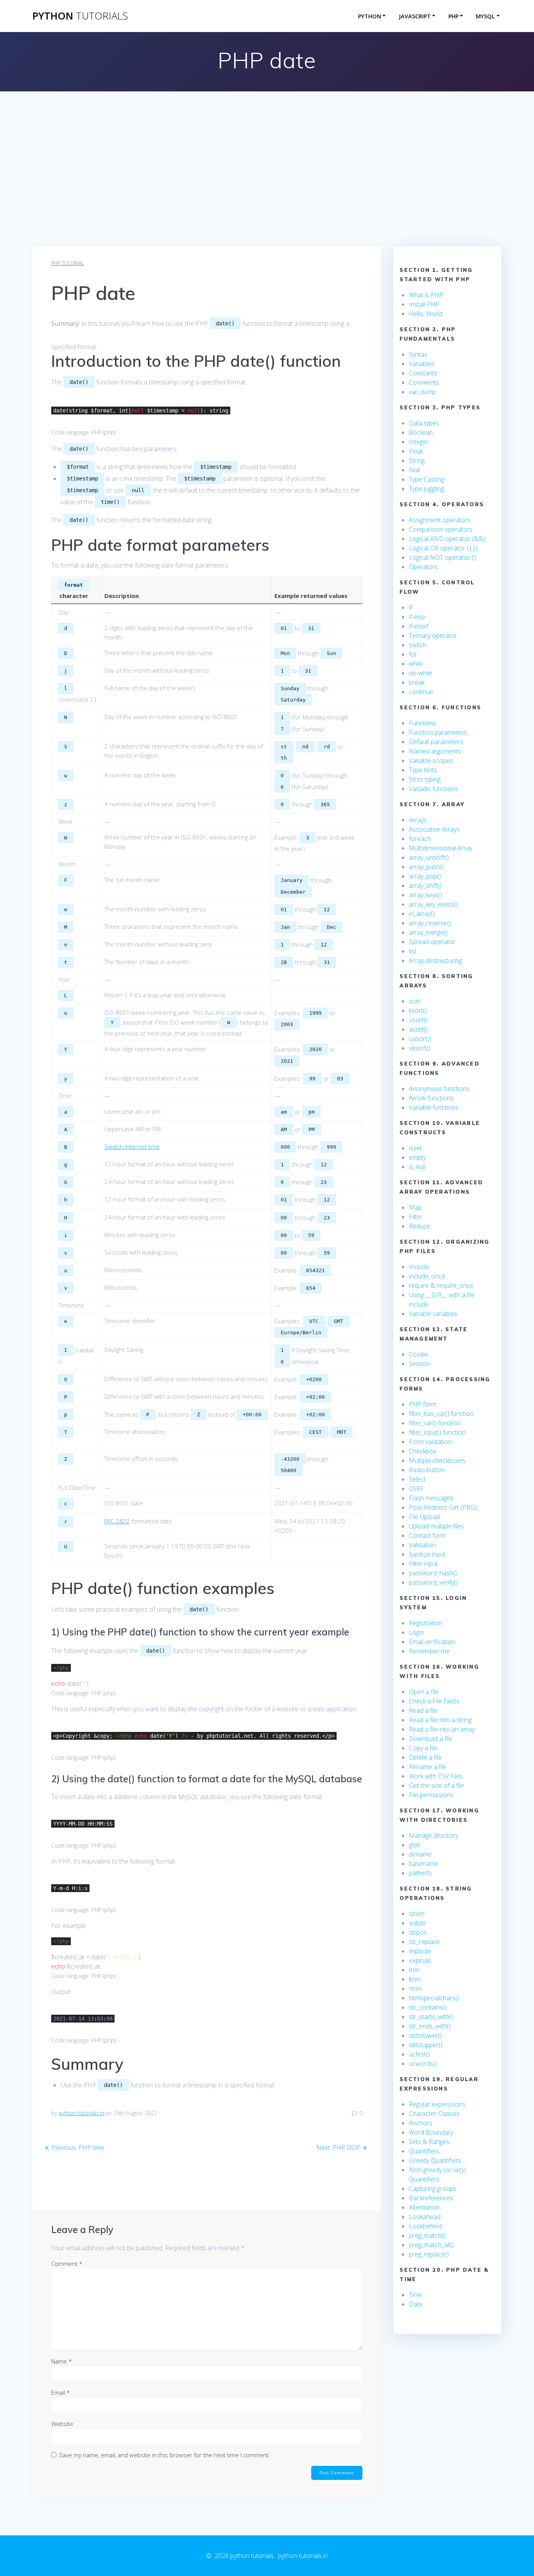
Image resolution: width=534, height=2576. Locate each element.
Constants (423, 373)
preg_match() (427, 2235)
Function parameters (438, 732)
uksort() (420, 1048)
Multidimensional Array (441, 848)
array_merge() (428, 932)
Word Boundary (431, 2132)
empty (417, 1157)
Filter (416, 1217)
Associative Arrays (434, 829)
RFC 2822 (117, 1521)
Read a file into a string (440, 1720)
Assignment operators (440, 520)
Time (416, 2295)
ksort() (418, 1010)
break (417, 682)
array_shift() (425, 885)
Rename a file (428, 1767)
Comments (424, 382)
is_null (417, 1167)
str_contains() (428, 2007)
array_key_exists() (433, 904)
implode (420, 1951)
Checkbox (423, 1451)
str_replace (424, 1942)
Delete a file (425, 1757)
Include (419, 1267)
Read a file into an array (442, 1729)
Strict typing (425, 779)
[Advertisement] (267, 187)
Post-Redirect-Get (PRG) (443, 1507)
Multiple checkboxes (437, 1460)
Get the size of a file (436, 1785)
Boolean (421, 432)
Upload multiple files (436, 1526)
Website (62, 2424)
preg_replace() (429, 2254)
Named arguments (435, 751)
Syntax (418, 354)
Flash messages (431, 1498)
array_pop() (425, 876)
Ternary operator (433, 636)
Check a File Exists (434, 1701)
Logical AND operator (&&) (447, 539)
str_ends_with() (430, 2026)
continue (421, 692)
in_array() (422, 914)
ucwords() (423, 2064)
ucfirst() (419, 2054)
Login (417, 1632)
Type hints (423, 770)
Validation (422, 1545)
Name (62, 2361)
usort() (418, 1020)
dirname (420, 1854)
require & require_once (441, 1285)
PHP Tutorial (67, 263)
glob (415, 1845)
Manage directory (434, 1835)
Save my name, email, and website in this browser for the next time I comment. (165, 2455)
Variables (422, 364)
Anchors (421, 2123)
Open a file (424, 1692)
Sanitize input (427, 1554)
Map (415, 1207)
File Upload (424, 1517)
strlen (417, 1914)
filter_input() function (437, 1432)
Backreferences (431, 2198)
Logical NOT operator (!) (443, 557)
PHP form (423, 1404)
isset (415, 1148)
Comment (67, 2264)
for (413, 654)
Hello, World (426, 314)
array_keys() (426, 895)
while (416, 664)
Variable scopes (431, 760)
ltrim (415, 1979)
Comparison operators (441, 529)
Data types (424, 423)
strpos (418, 1932)
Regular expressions (437, 2104)
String (417, 461)
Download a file (431, 1739)
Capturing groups (433, 2189)
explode (420, 1960)
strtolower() (425, 2035)
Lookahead (425, 2217)
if (410, 607)
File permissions (431, 1795)
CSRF (416, 1489)
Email (61, 2392)
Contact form (427, 1535)
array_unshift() (429, 857)
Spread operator (432, 942)
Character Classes (434, 2114)
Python (370, 16)
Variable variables (433, 1314)
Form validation (430, 1442)
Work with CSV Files (436, 1776)
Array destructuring (435, 960)
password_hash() (433, 1573)
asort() (418, 1029)
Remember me (429, 1651)
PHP (453, 16)
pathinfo (420, 1873)
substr (418, 1923)
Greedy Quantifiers (435, 2160)
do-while (421, 673)
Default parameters (436, 742)
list (413, 951)
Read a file (423, 1710)
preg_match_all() (431, 2245)
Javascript (415, 16)
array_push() (426, 867)
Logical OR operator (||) (443, 548)
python (80, 16)
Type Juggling (426, 489)
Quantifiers (424, 2151)
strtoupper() (426, 2045)
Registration (426, 1623)
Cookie (418, 1354)
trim (414, 1970)
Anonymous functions (439, 1089)
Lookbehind (425, 2226)
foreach (420, 839)
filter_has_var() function (441, 1414)
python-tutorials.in (82, 2113)
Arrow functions (431, 1098)
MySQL (485, 16)
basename (424, 1864)
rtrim (415, 1989)
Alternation (424, 2207)
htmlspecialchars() (434, 1998)
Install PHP (424, 304)
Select (417, 1479)
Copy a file (423, 1748)
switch (418, 645)
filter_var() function (435, 1423)
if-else (417, 617)
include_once (427, 1276)
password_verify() (433, 1582)
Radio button (427, 1470)
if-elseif (419, 626)
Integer (419, 442)
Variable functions (434, 1107)
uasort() (420, 1039)
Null (414, 470)
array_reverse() (430, 923)
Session (420, 1364)
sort (415, 1001)
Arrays (418, 820)
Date (416, 2304)
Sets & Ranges (429, 2142)
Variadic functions (434, 789)
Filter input (423, 1564)
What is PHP (426, 295)
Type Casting (426, 479)
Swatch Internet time (132, 1146)
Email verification (432, 1642)
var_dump (422, 392)
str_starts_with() (431, 2017)
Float (416, 451)
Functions (423, 723)
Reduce (419, 1226)
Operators (423, 567)
